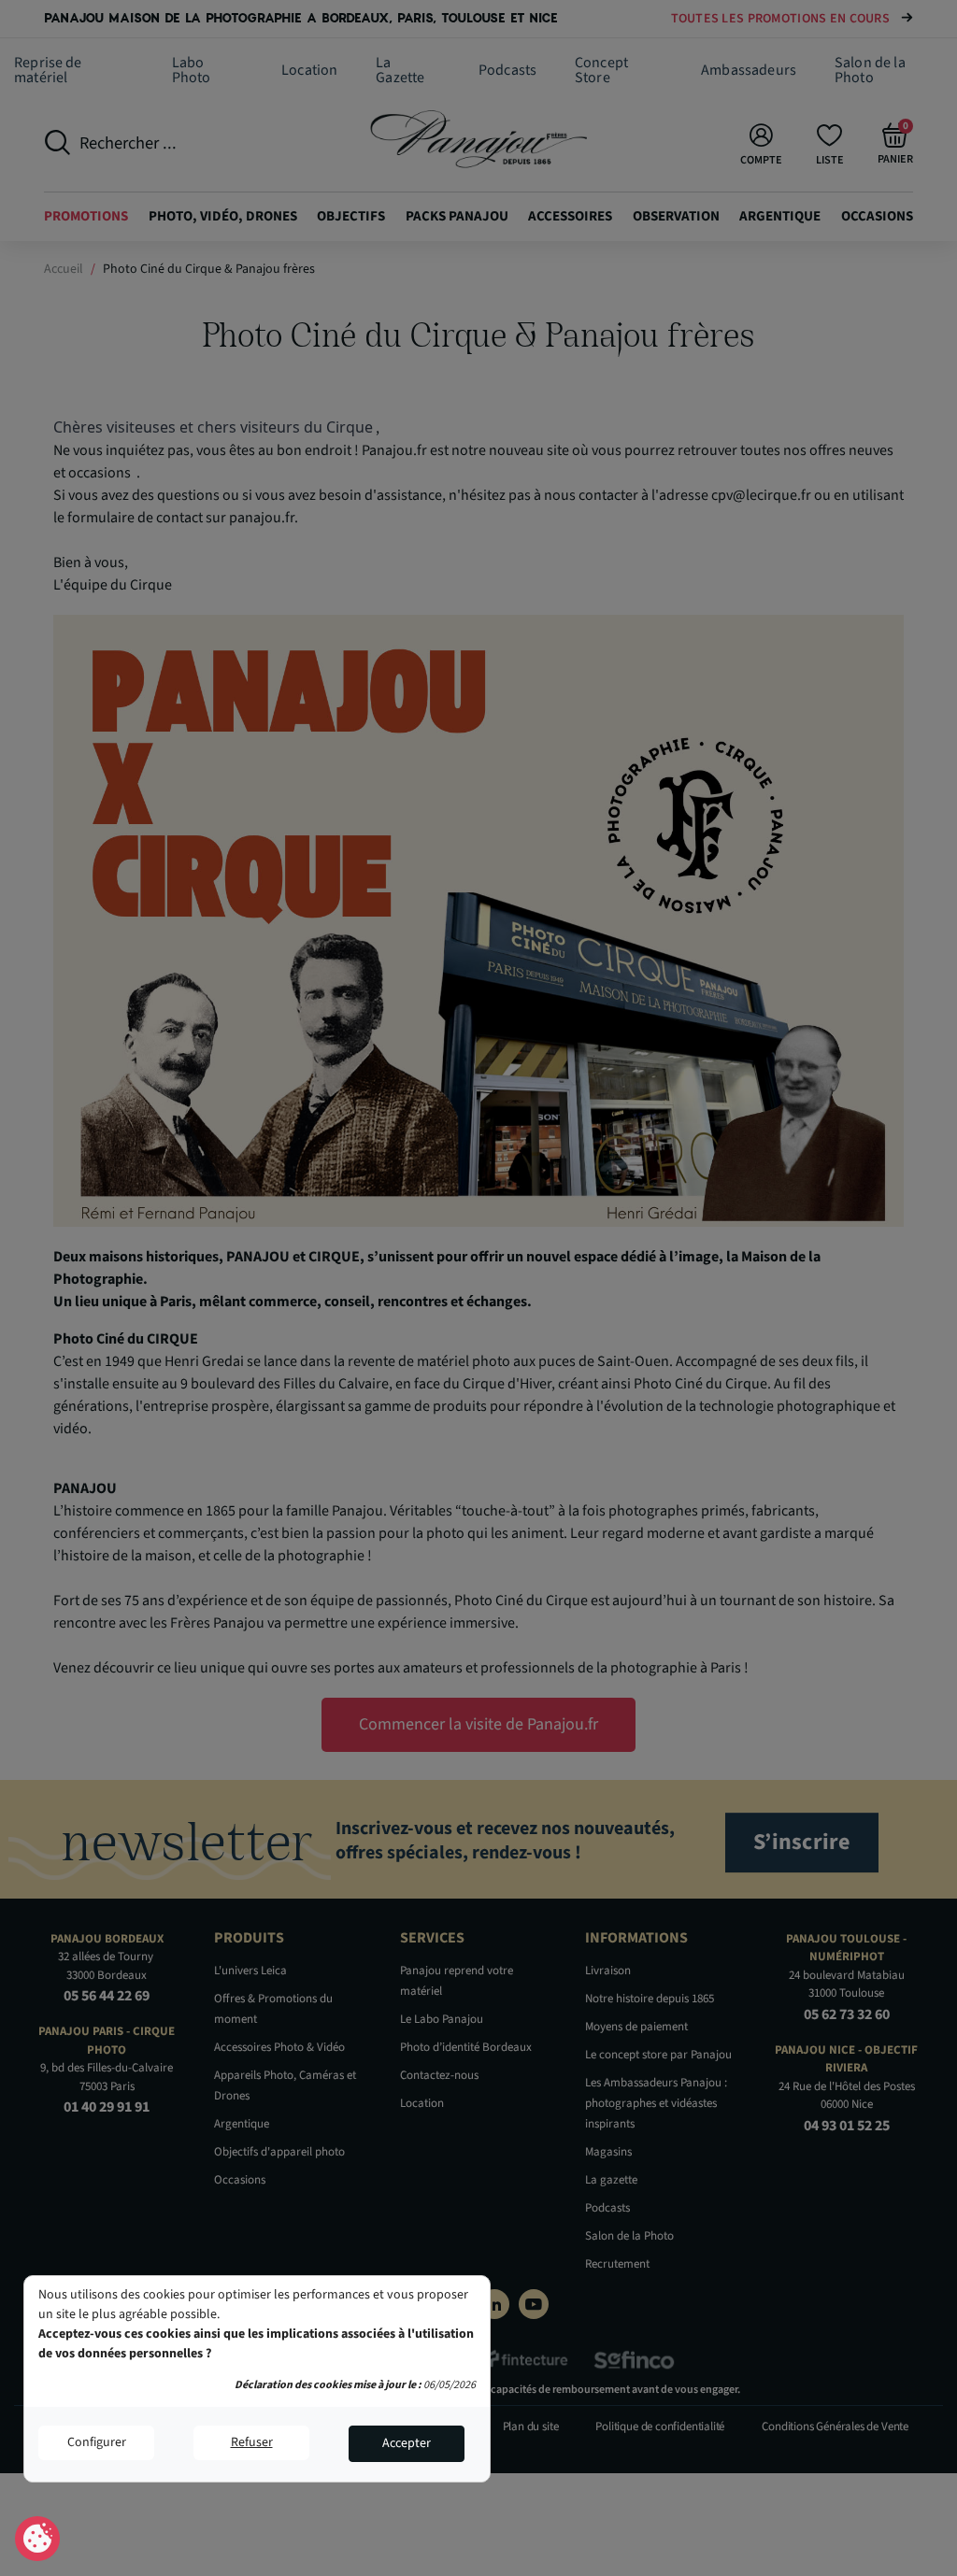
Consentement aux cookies (38, 2540)
